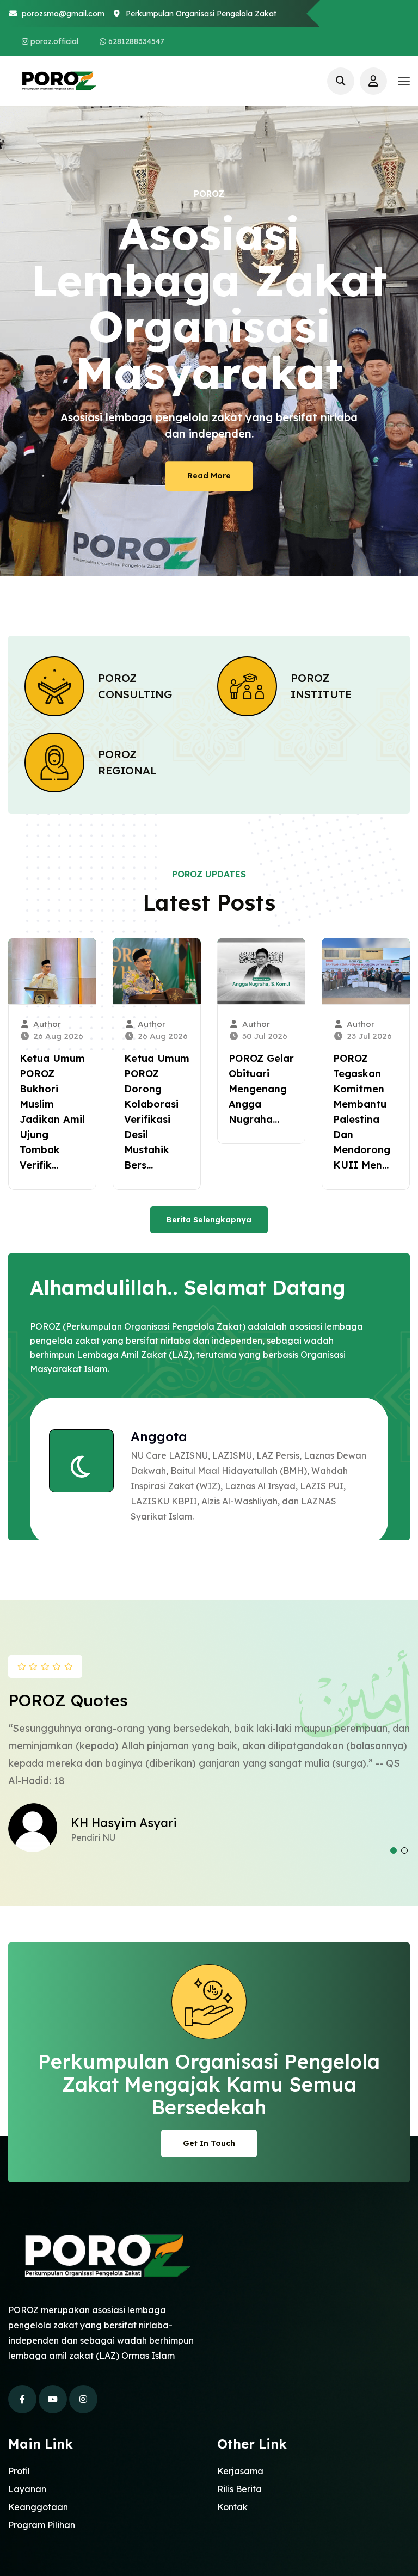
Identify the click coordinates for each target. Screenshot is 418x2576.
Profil (19, 2471)
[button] (394, 1850)
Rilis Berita (239, 2489)
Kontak (232, 2507)
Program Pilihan (42, 2525)
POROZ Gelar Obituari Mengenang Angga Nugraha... (261, 1089)
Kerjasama (240, 2471)
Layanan (27, 2489)
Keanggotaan (38, 2507)
